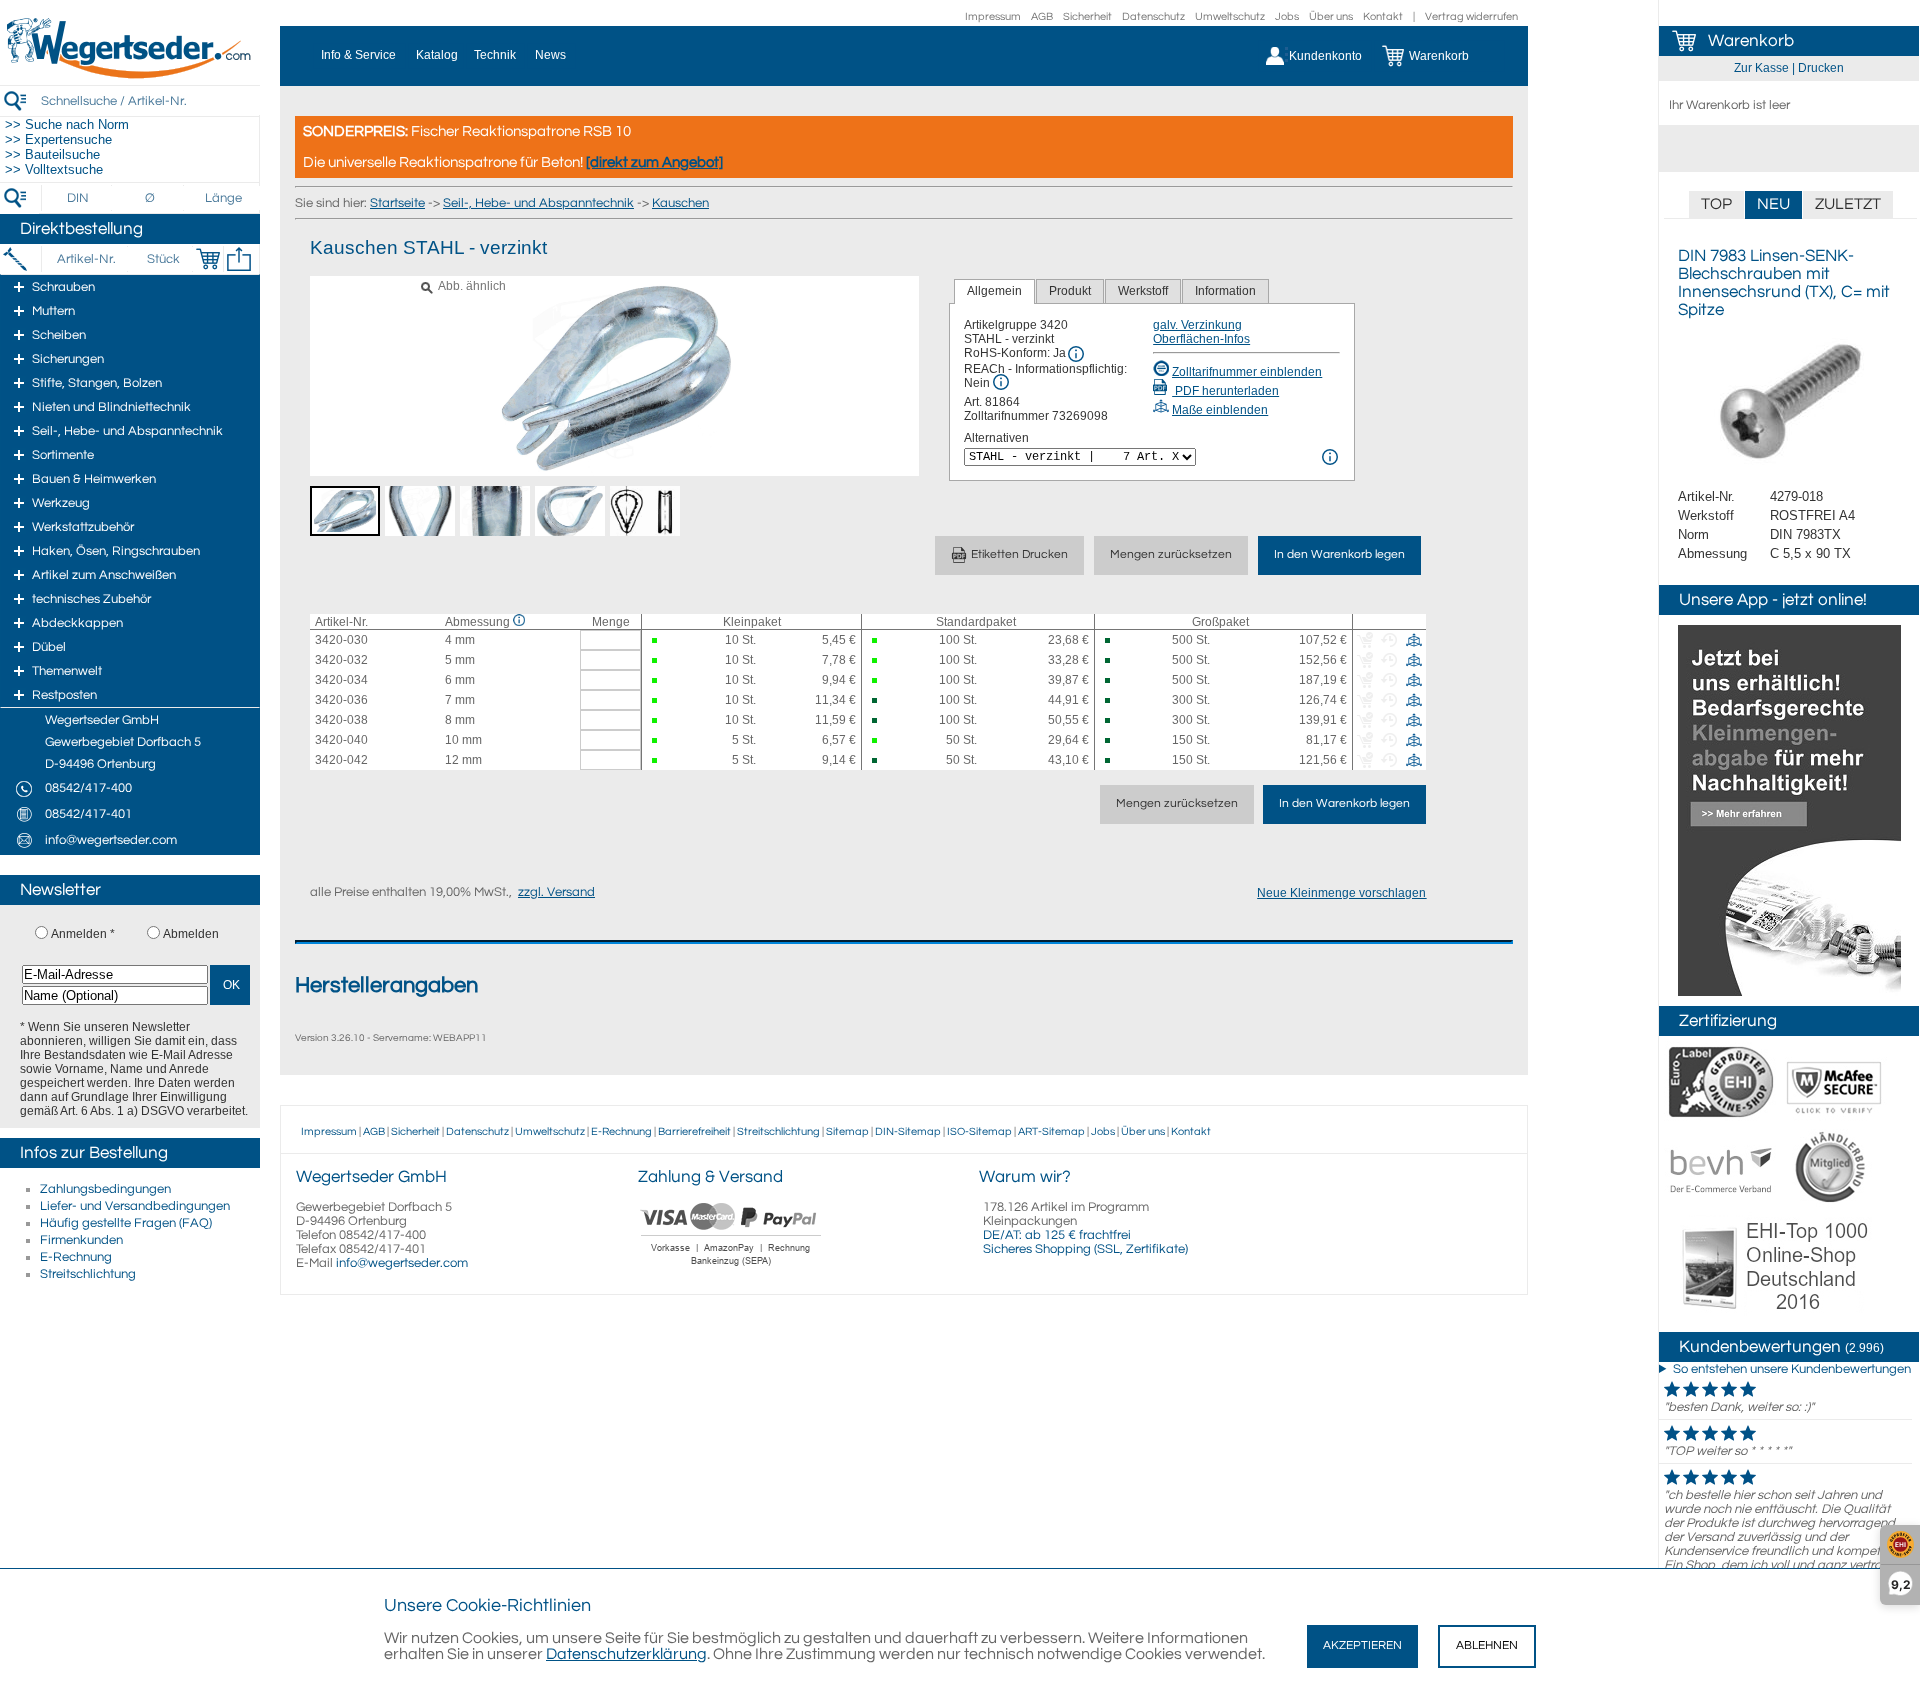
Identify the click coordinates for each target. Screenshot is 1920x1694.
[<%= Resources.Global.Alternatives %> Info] (1330, 457)
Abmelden (191, 934)
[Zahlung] (731, 1268)
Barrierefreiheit (694, 1131)
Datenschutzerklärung (626, 1654)
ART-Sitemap (1051, 1131)
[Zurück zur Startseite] (130, 75)
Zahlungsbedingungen (105, 1189)
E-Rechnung (76, 1257)
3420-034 (341, 680)
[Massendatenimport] (239, 259)
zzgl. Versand (556, 892)
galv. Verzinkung (1197, 325)
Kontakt (1383, 16)
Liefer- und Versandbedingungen (135, 1206)
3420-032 (341, 660)
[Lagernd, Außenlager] (1112, 640)
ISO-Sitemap (979, 1131)
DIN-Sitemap (908, 1131)
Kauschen (680, 203)
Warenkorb (1751, 41)
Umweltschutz (1230, 16)
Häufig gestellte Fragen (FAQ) (126, 1223)
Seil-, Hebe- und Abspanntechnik (538, 203)
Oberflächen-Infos (1201, 339)
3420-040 (341, 740)
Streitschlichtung (88, 1274)
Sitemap (847, 1131)
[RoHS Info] (1076, 354)
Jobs (1287, 16)
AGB (1042, 16)
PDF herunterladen (1225, 391)
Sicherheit (1087, 16)
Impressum (993, 16)
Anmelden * (83, 934)
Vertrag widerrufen (1471, 16)
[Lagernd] (659, 640)
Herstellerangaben (386, 985)
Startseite (397, 203)
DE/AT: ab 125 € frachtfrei (1057, 1235)
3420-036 (341, 700)
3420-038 (341, 720)
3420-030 (341, 640)
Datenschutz (1153, 16)
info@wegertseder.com (402, 1263)
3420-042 (341, 760)
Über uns (1331, 16)
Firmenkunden (81, 1240)
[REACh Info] (1001, 382)
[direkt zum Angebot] (654, 162)
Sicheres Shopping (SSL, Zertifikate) (1085, 1249)
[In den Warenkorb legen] (208, 259)
